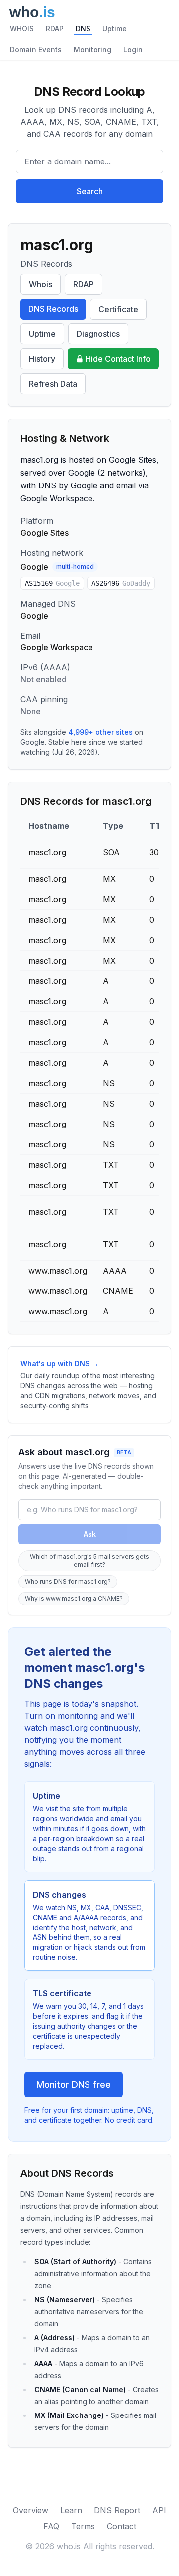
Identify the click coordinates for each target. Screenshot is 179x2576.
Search (90, 191)
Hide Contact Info (118, 359)
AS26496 (121, 583)
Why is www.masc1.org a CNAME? (74, 1598)
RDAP (55, 29)
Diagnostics (98, 334)
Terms (83, 2526)
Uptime (115, 29)
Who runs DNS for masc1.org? (68, 1581)
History (42, 359)
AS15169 (52, 583)
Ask (90, 1534)
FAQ (51, 2526)
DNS (83, 29)
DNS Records (53, 309)
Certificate (118, 309)
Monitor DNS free (74, 2084)
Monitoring (92, 50)
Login (133, 50)
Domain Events (36, 50)
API (159, 2510)
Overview (31, 2510)
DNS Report (117, 2510)
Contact (122, 2526)
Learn (71, 2510)
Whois (41, 284)
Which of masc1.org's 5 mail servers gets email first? (89, 1560)
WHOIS (22, 29)
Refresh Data (53, 384)
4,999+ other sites (100, 732)
